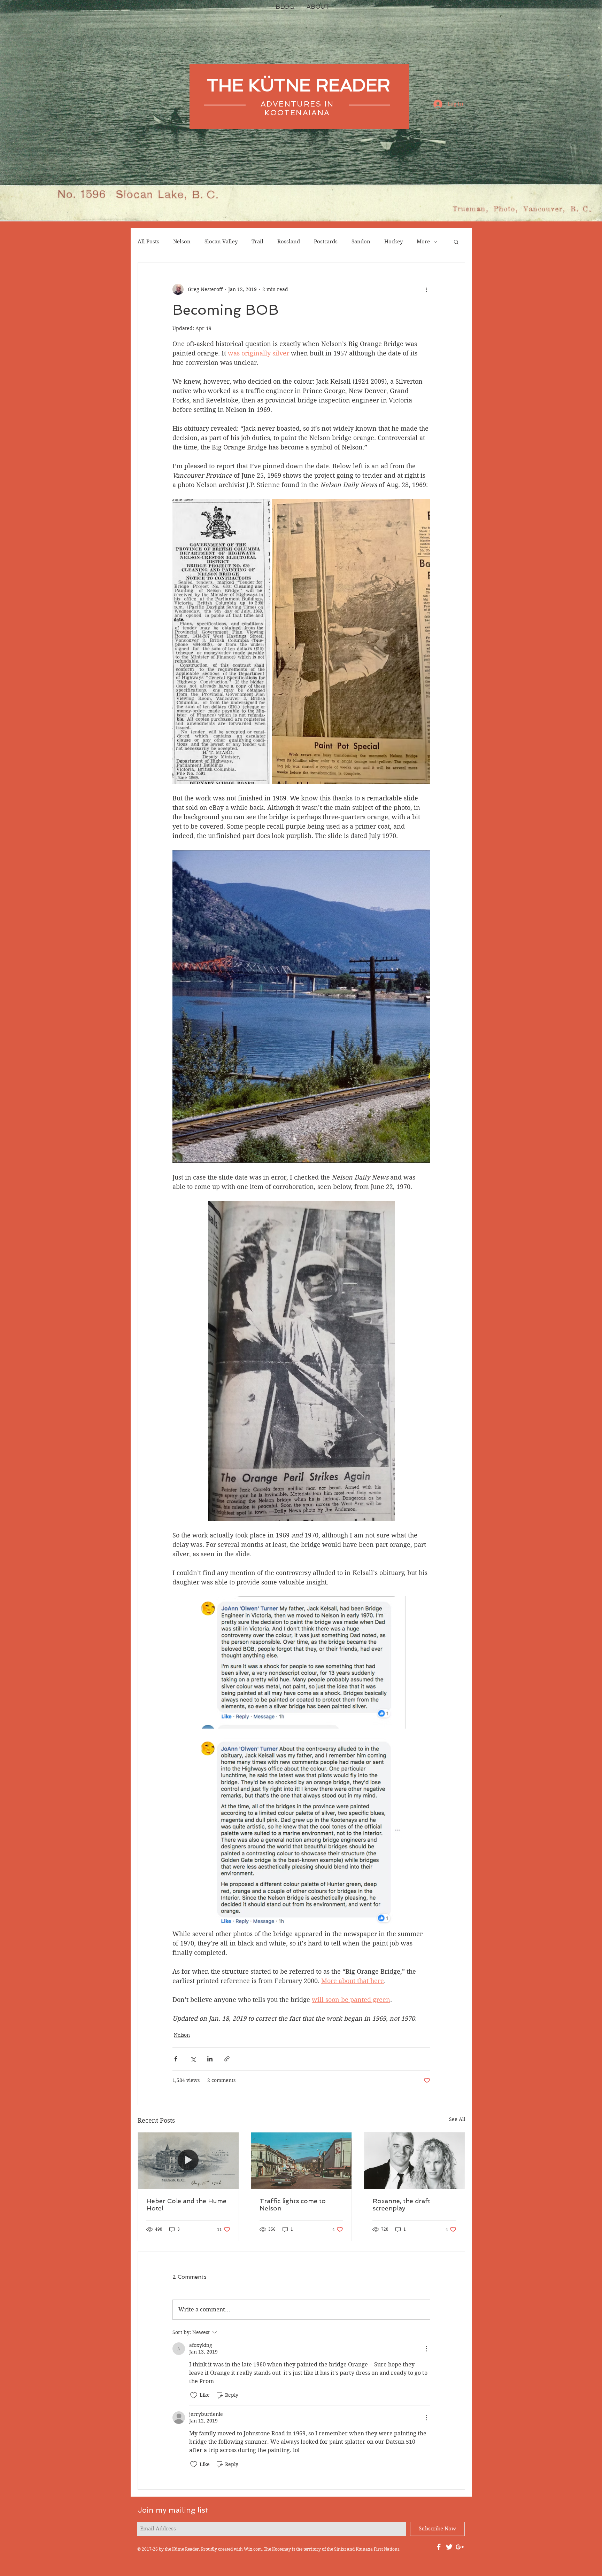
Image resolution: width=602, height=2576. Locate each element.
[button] (456, 242)
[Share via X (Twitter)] (193, 2059)
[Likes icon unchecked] (194, 2395)
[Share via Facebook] (176, 2059)
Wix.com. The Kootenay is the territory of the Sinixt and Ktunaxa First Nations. (322, 2549)
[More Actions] (426, 2349)
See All (457, 2119)
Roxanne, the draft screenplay (401, 2205)
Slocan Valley (221, 242)
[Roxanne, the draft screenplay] (414, 2161)
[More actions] (426, 289)
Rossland (289, 242)
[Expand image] (221, 641)
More (423, 242)
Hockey (393, 242)
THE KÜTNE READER (298, 85)
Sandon (361, 242)
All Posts (148, 242)
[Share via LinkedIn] (210, 2059)
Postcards (326, 242)
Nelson (182, 242)
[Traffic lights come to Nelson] (302, 2161)
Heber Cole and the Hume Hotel (186, 2205)
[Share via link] (227, 2059)
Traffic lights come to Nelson (293, 2205)
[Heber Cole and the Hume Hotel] (188, 2161)
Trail (257, 242)
